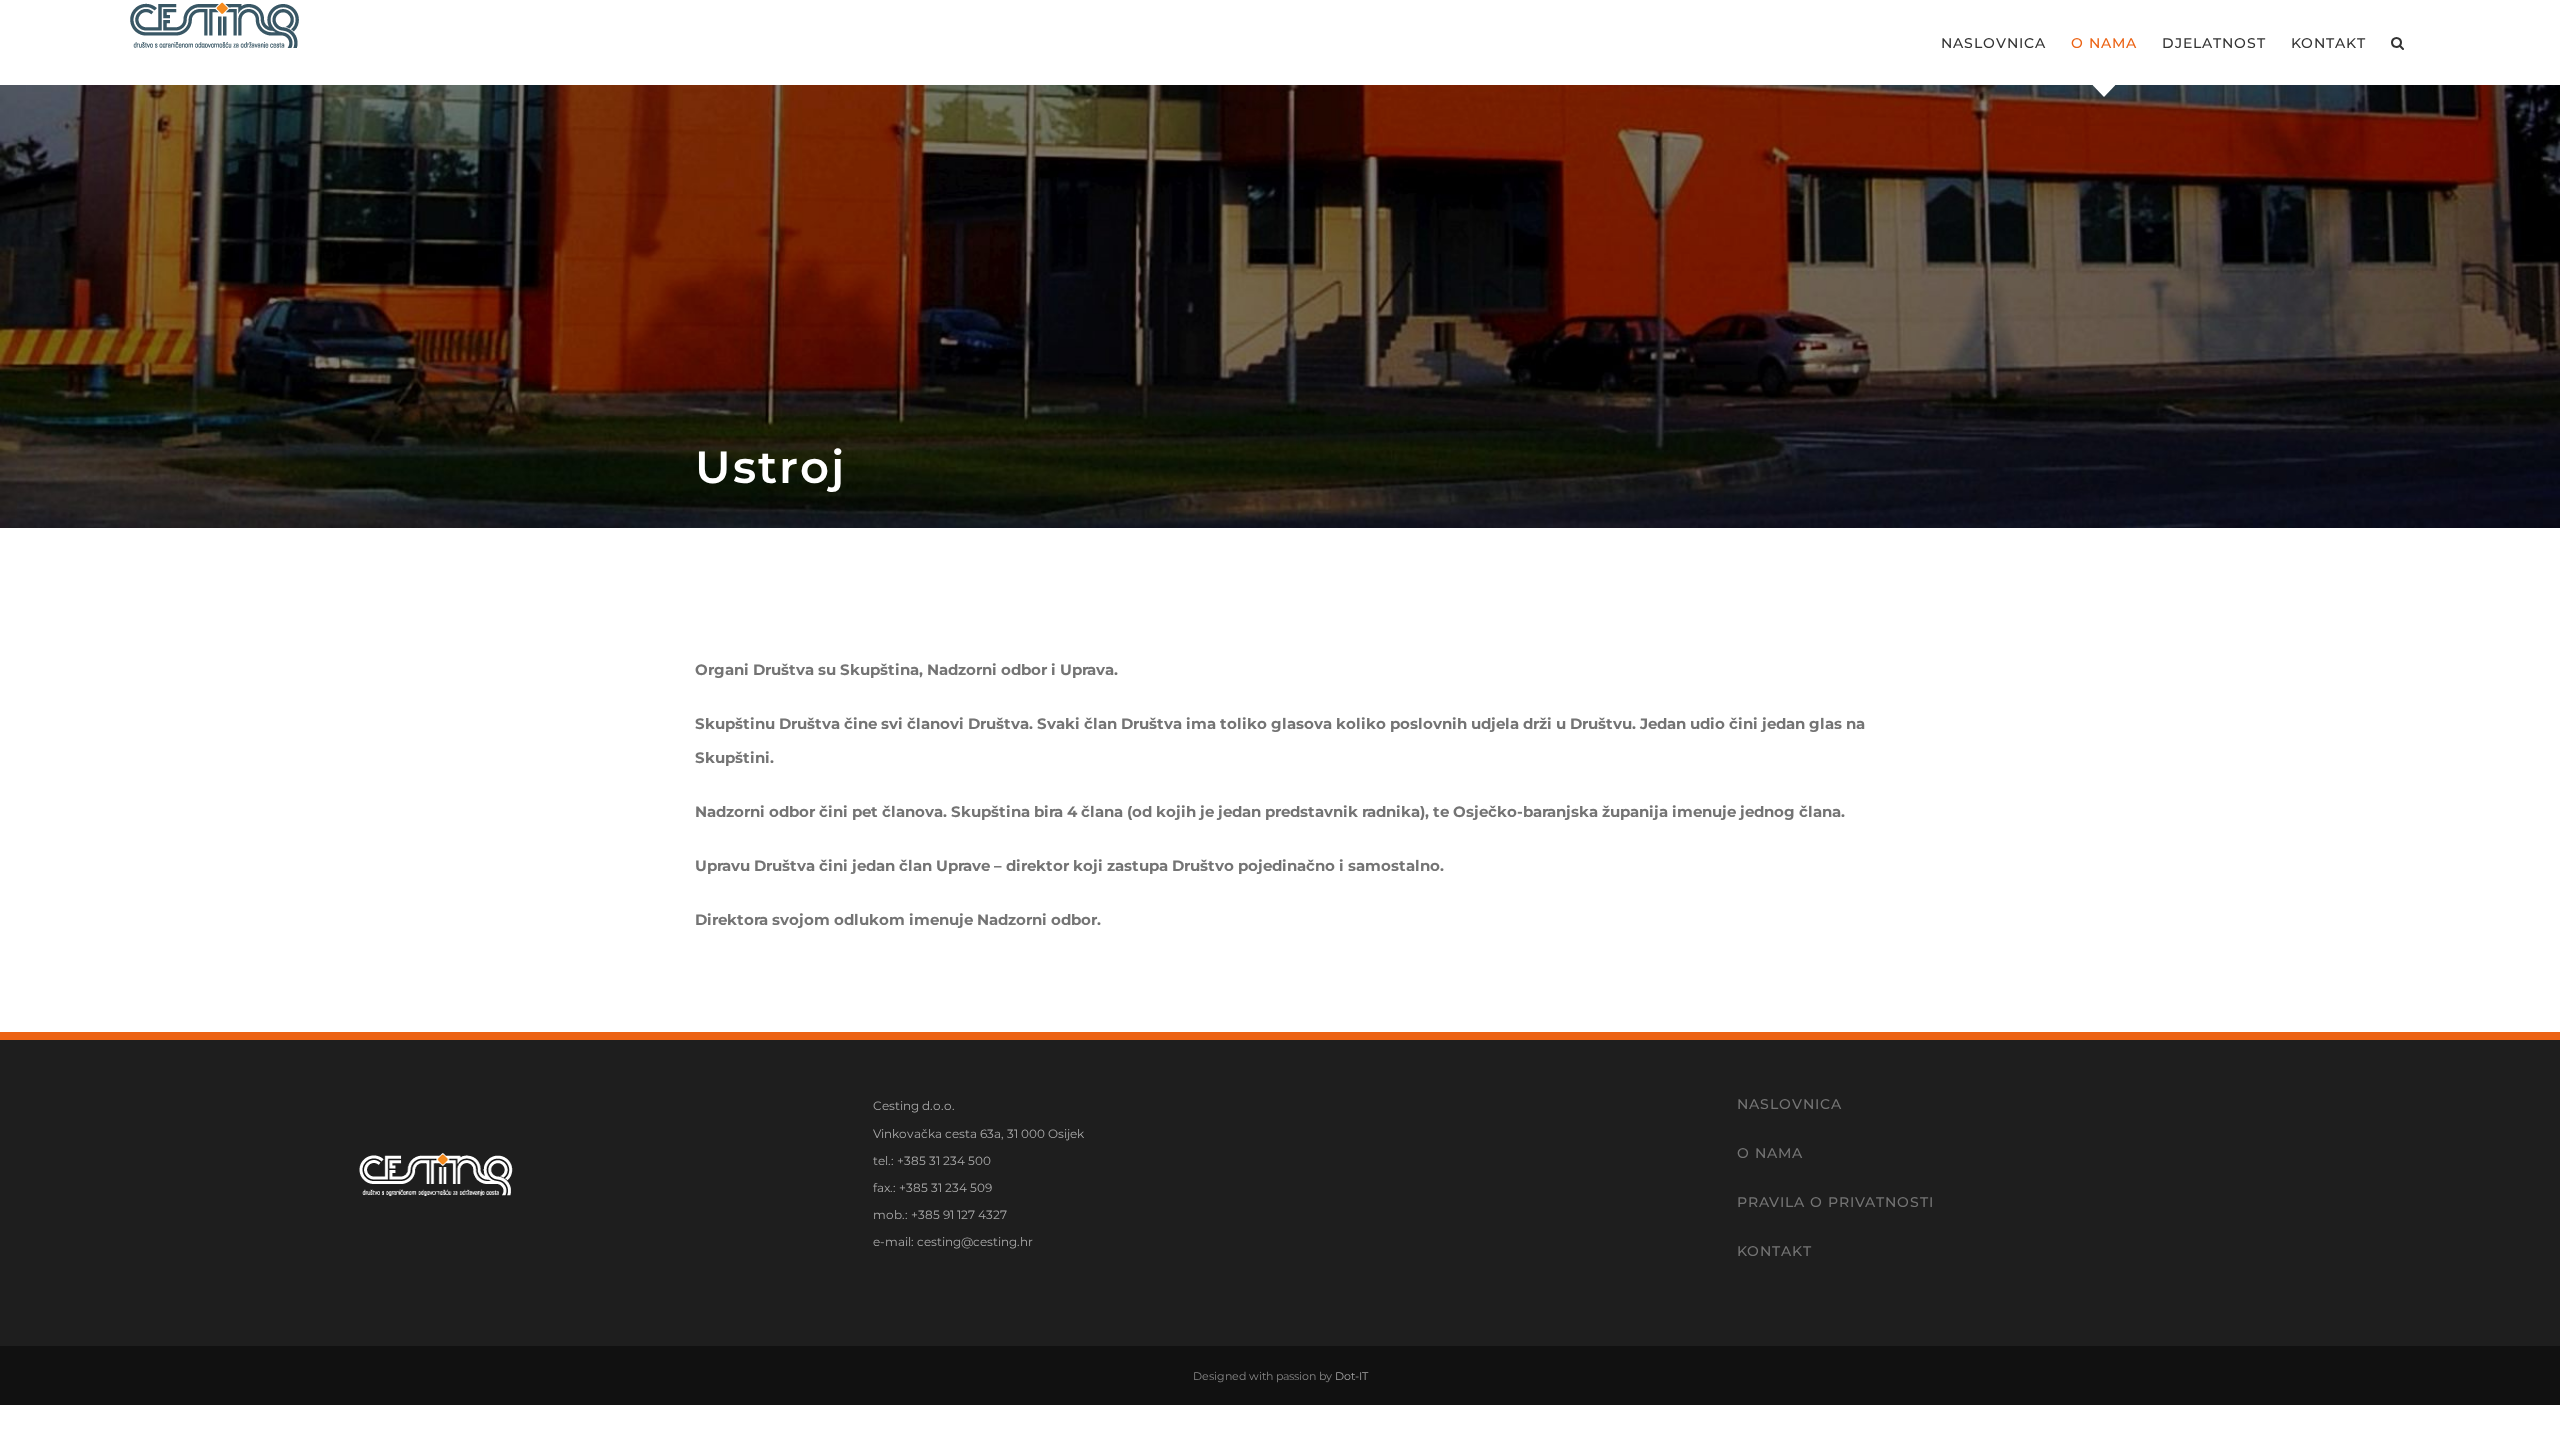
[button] (2398, 42)
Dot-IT (1351, 1376)
